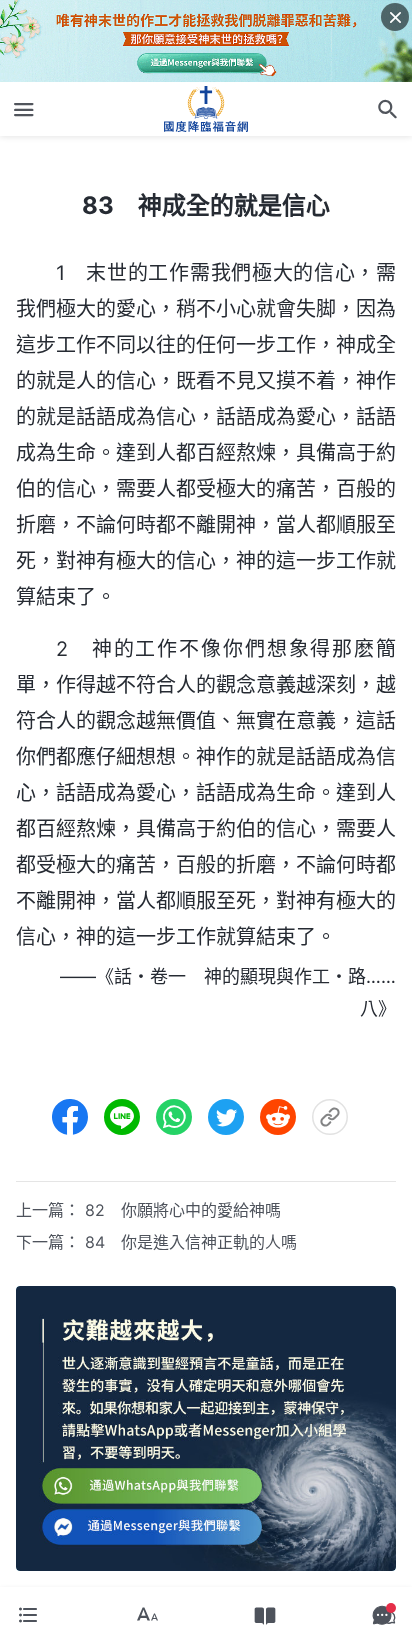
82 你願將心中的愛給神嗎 (183, 1210)
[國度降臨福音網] (206, 109)
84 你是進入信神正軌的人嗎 (191, 1242)
